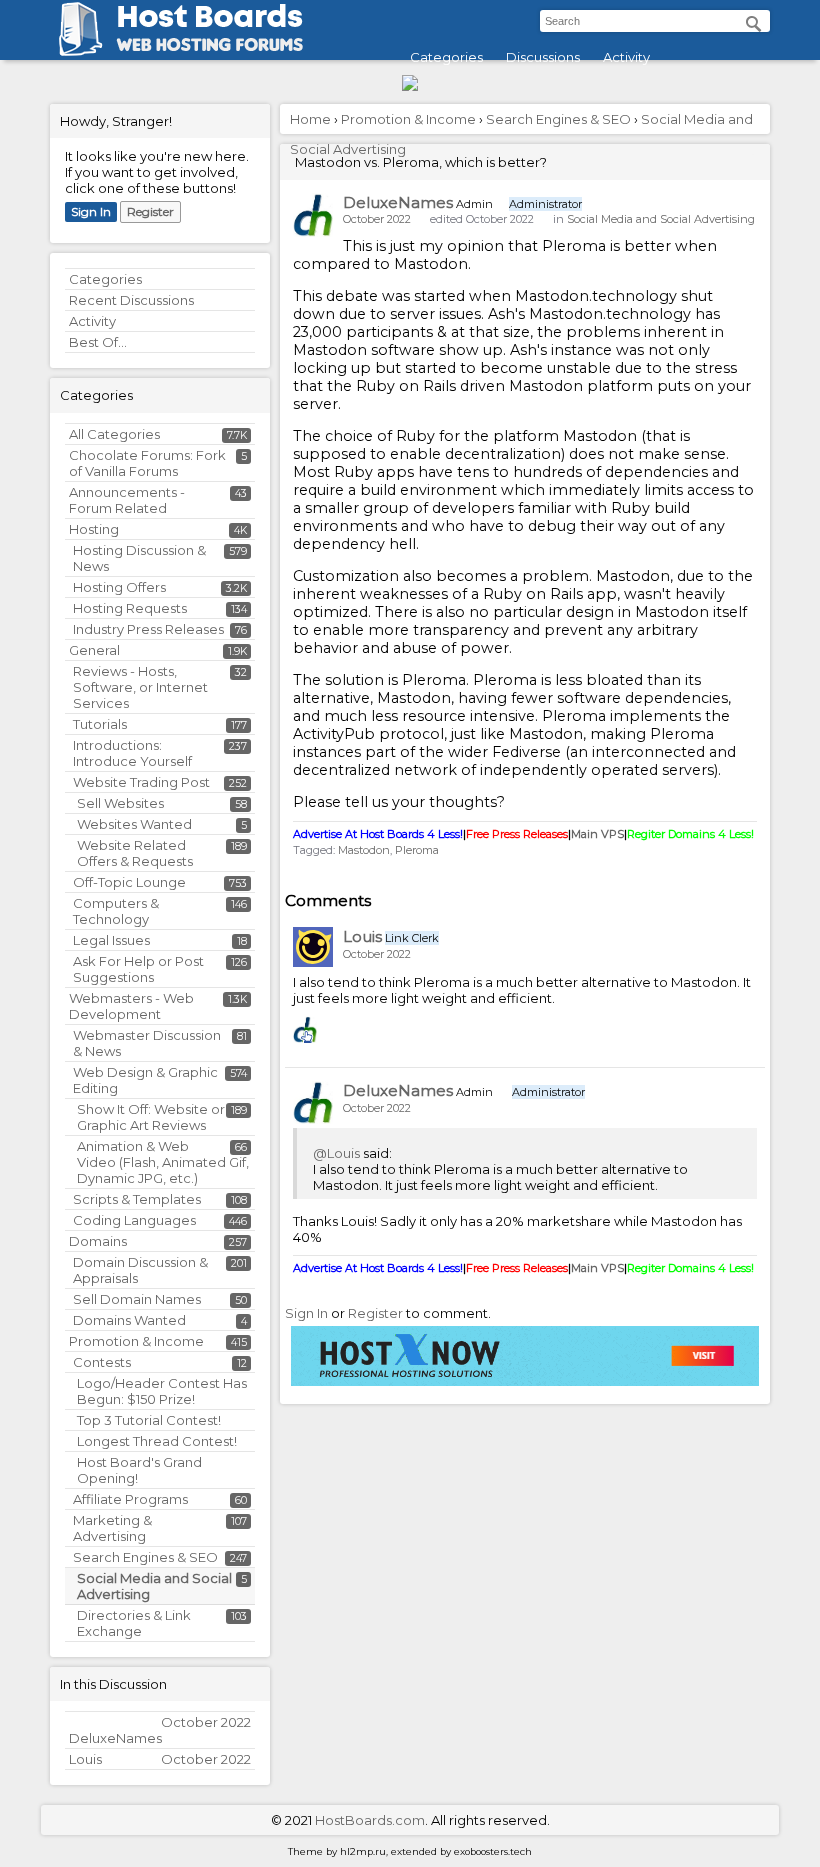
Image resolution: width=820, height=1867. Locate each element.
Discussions (543, 57)
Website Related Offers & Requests (135, 853)
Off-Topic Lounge (129, 882)
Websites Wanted (134, 824)
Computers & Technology (116, 911)
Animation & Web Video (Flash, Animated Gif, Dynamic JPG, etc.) (163, 1162)
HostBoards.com (370, 1820)
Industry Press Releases (148, 629)
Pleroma (417, 850)
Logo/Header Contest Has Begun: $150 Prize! (162, 1391)
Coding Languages (134, 1220)
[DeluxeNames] (313, 215)
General (94, 650)
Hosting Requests (130, 608)
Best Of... (98, 342)
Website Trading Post (141, 782)
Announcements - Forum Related (127, 500)
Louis (362, 936)
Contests (102, 1362)
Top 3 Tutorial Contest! (149, 1420)
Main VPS (597, 834)
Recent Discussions (131, 300)
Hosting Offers (119, 587)
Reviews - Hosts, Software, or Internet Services (140, 687)
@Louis (336, 1153)
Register (150, 211)
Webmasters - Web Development (131, 1006)
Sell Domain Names (137, 1299)
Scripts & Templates (137, 1199)
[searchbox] (655, 21)
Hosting (94, 529)
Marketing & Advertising (112, 1528)
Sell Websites (120, 803)
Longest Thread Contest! (157, 1441)
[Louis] (313, 947)
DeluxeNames (398, 202)
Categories (446, 57)
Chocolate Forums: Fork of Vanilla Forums (147, 463)
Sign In (91, 211)
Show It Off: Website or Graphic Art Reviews (151, 1117)
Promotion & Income (136, 1341)
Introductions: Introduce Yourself (132, 753)
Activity (626, 57)
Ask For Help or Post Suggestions (138, 969)
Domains (98, 1241)
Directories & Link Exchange (134, 1623)
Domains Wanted (129, 1320)
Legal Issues (111, 940)
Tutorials (100, 724)
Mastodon (364, 850)
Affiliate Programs (130, 1499)
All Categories (114, 434)
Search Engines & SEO (145, 1557)
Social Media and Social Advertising (661, 219)
